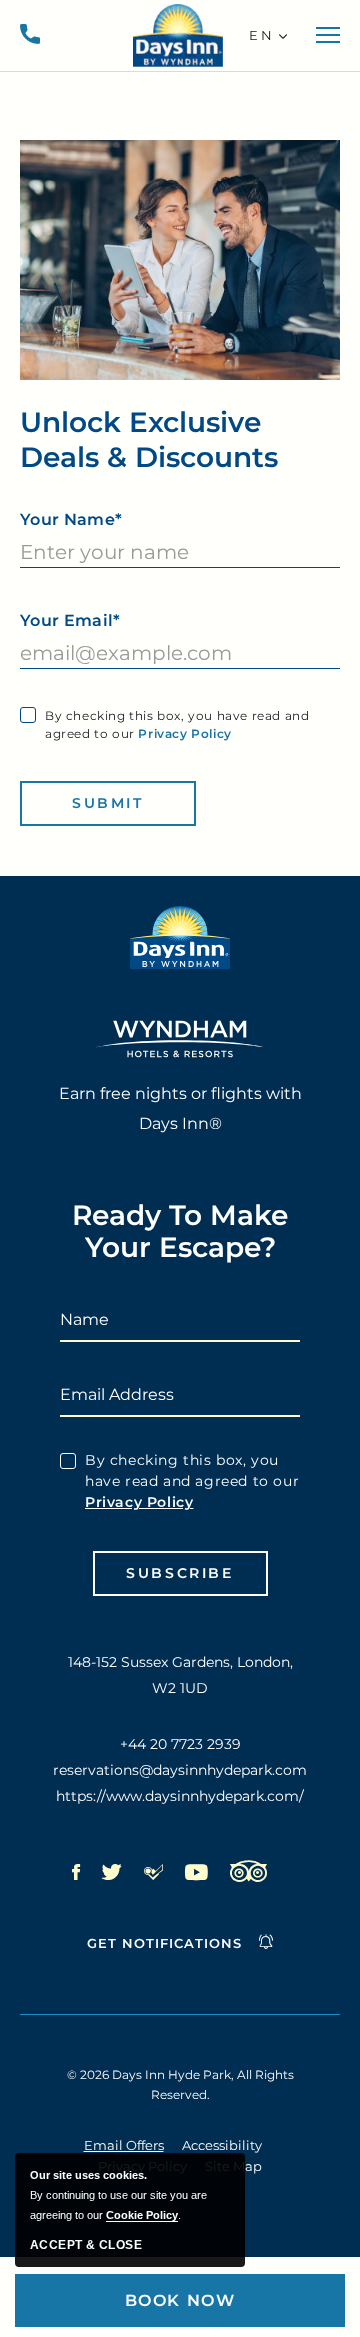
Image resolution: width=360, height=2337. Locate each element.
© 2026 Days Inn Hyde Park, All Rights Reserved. (180, 2084)
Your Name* (71, 519)
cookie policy (142, 2215)
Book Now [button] (180, 2300)
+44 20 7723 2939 (29, 35)
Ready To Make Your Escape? (180, 1231)
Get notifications (164, 1943)
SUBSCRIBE (179, 1573)
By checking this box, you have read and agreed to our (177, 724)
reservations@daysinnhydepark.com (180, 1770)
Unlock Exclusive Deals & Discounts (149, 439)
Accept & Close (86, 2245)
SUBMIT (108, 803)
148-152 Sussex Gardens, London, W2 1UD (180, 1675)
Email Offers (124, 2145)
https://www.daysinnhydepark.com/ (180, 1796)
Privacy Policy (184, 733)
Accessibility (222, 2145)
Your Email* (70, 620)
